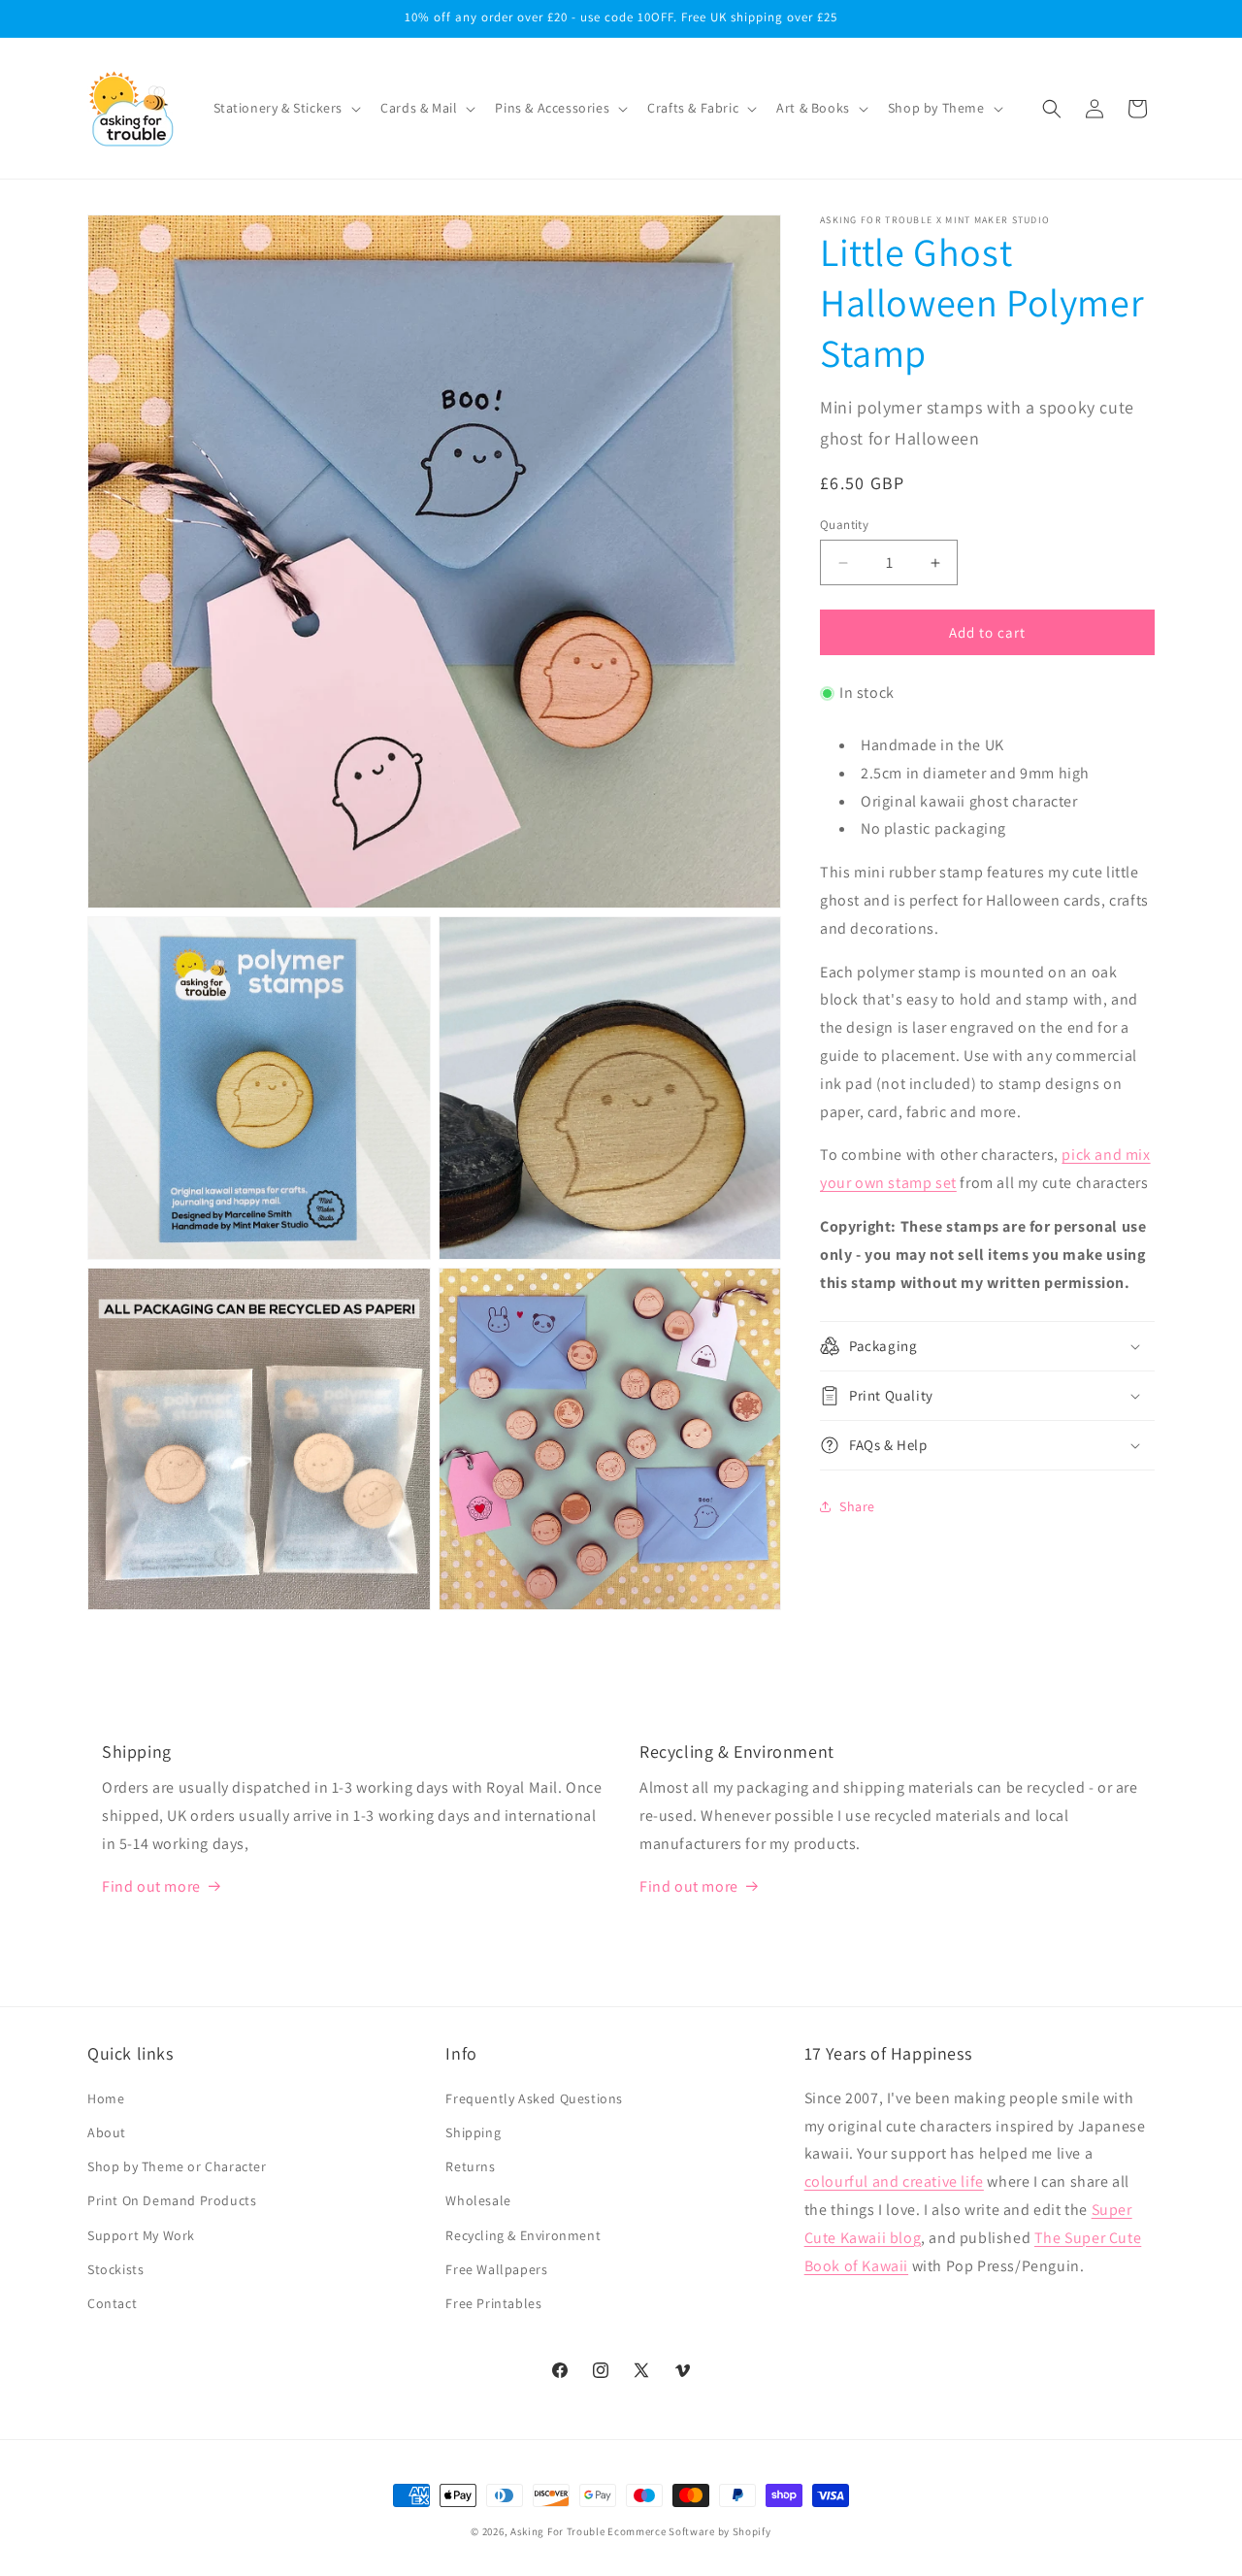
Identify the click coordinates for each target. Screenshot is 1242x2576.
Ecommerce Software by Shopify (689, 2531)
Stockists (115, 2269)
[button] (286, 108)
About (107, 2132)
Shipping (473, 2132)
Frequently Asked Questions (534, 2098)
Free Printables (493, 2303)
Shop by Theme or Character (177, 2166)
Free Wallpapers (496, 2269)
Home (106, 2098)
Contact (112, 2303)
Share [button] (857, 1506)
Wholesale (478, 2200)
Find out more (151, 1885)
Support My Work (141, 2234)
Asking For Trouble (558, 2531)
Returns (470, 2166)
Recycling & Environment (523, 2234)
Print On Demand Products (172, 2200)
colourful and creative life (894, 2181)
